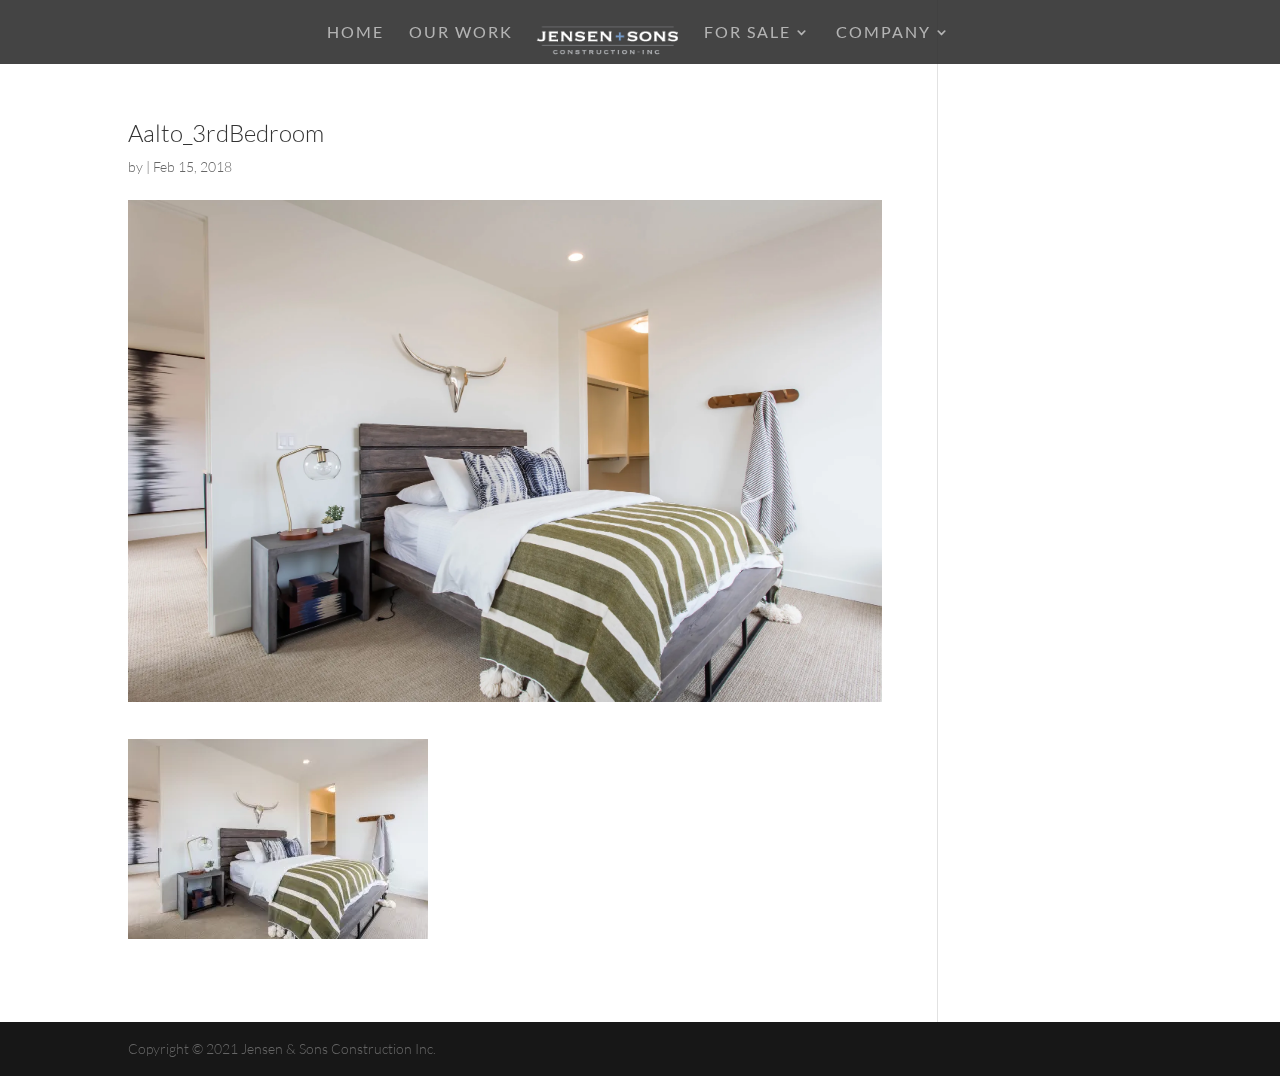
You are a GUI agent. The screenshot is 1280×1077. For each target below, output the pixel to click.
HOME (355, 33)
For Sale (747, 33)
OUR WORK (461, 33)
